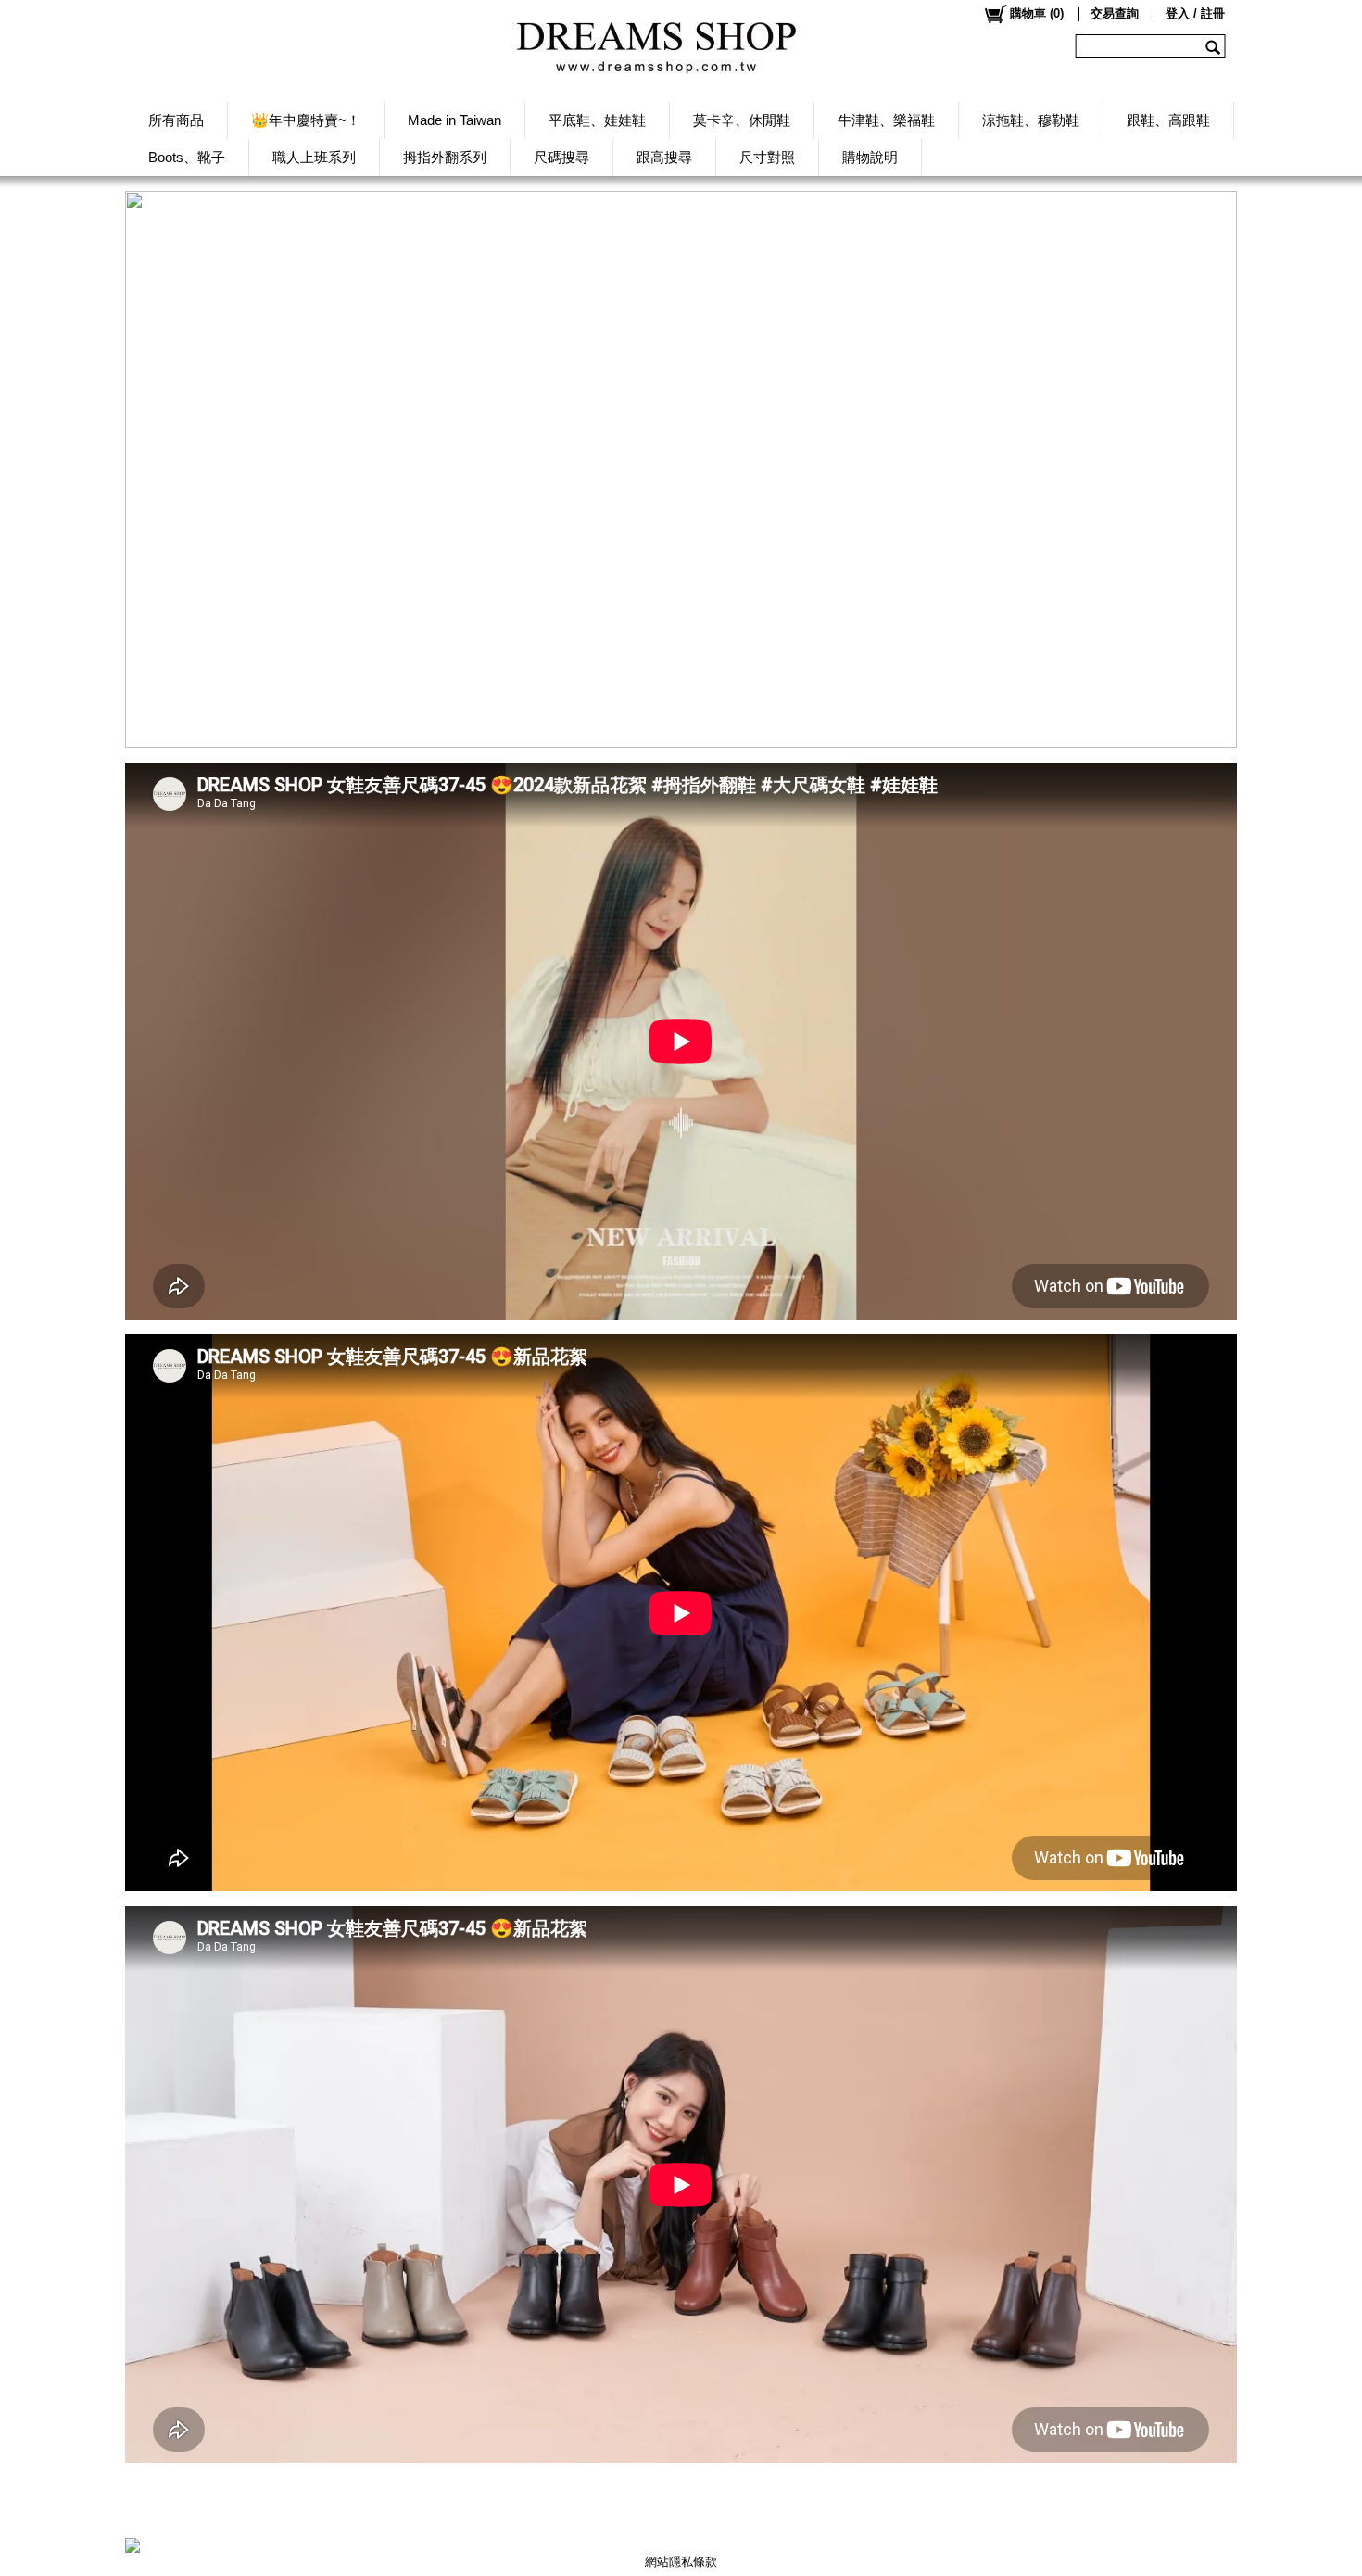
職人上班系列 (314, 157)
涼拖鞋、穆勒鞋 (1031, 120)
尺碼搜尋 (561, 157)
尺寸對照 (767, 157)
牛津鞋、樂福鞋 (886, 120)
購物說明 (870, 157)
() (1037, 13)
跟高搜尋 (664, 157)
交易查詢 (1115, 13)
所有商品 (176, 120)
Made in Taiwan (454, 120)
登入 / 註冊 (1195, 13)
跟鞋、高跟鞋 (1168, 120)
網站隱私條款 (681, 2562)
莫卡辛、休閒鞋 (742, 120)
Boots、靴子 (187, 157)
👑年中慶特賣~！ (306, 120)
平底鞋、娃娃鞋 (597, 120)
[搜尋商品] (1215, 46)
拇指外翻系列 (445, 157)
